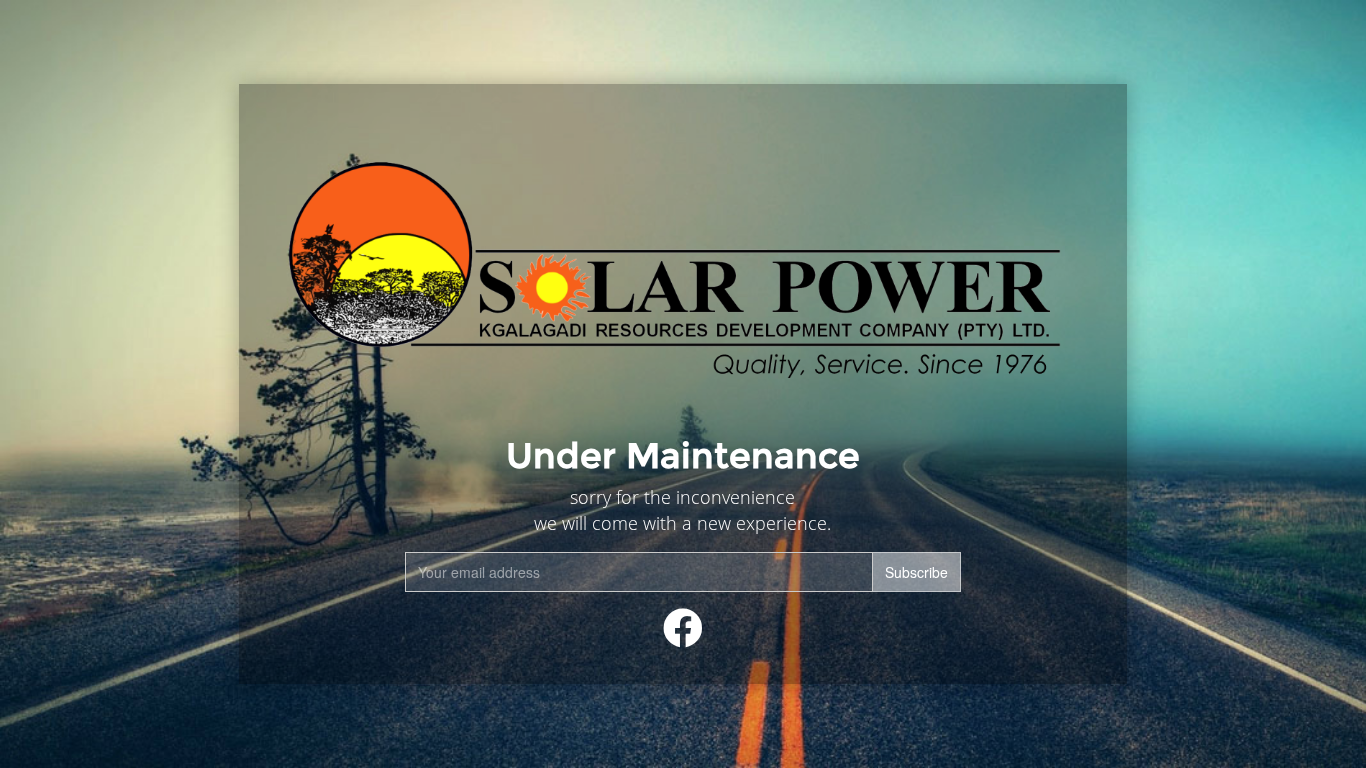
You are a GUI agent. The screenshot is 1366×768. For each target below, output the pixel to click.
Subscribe (916, 572)
